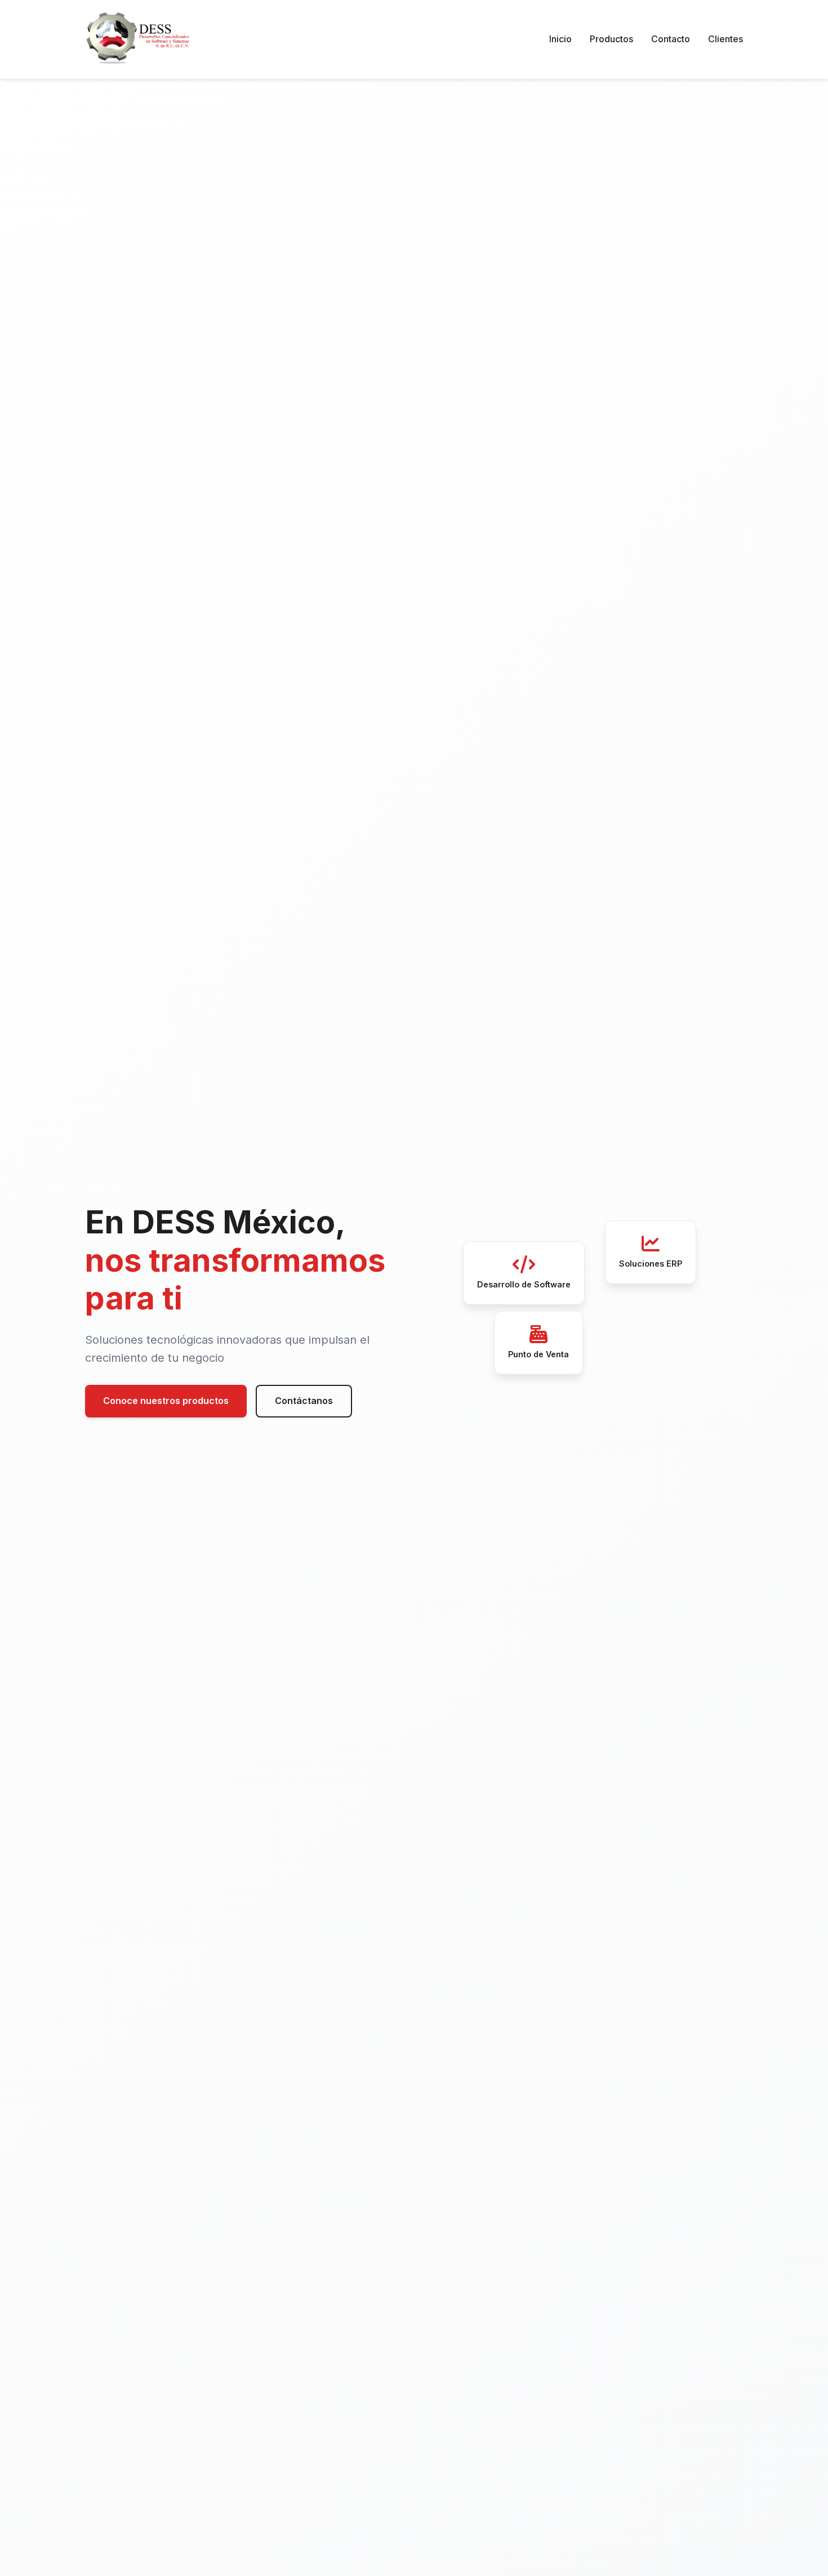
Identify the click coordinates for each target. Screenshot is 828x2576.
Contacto (671, 39)
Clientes (725, 39)
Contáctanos (304, 1401)
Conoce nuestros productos (166, 1401)
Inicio (560, 39)
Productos (611, 39)
